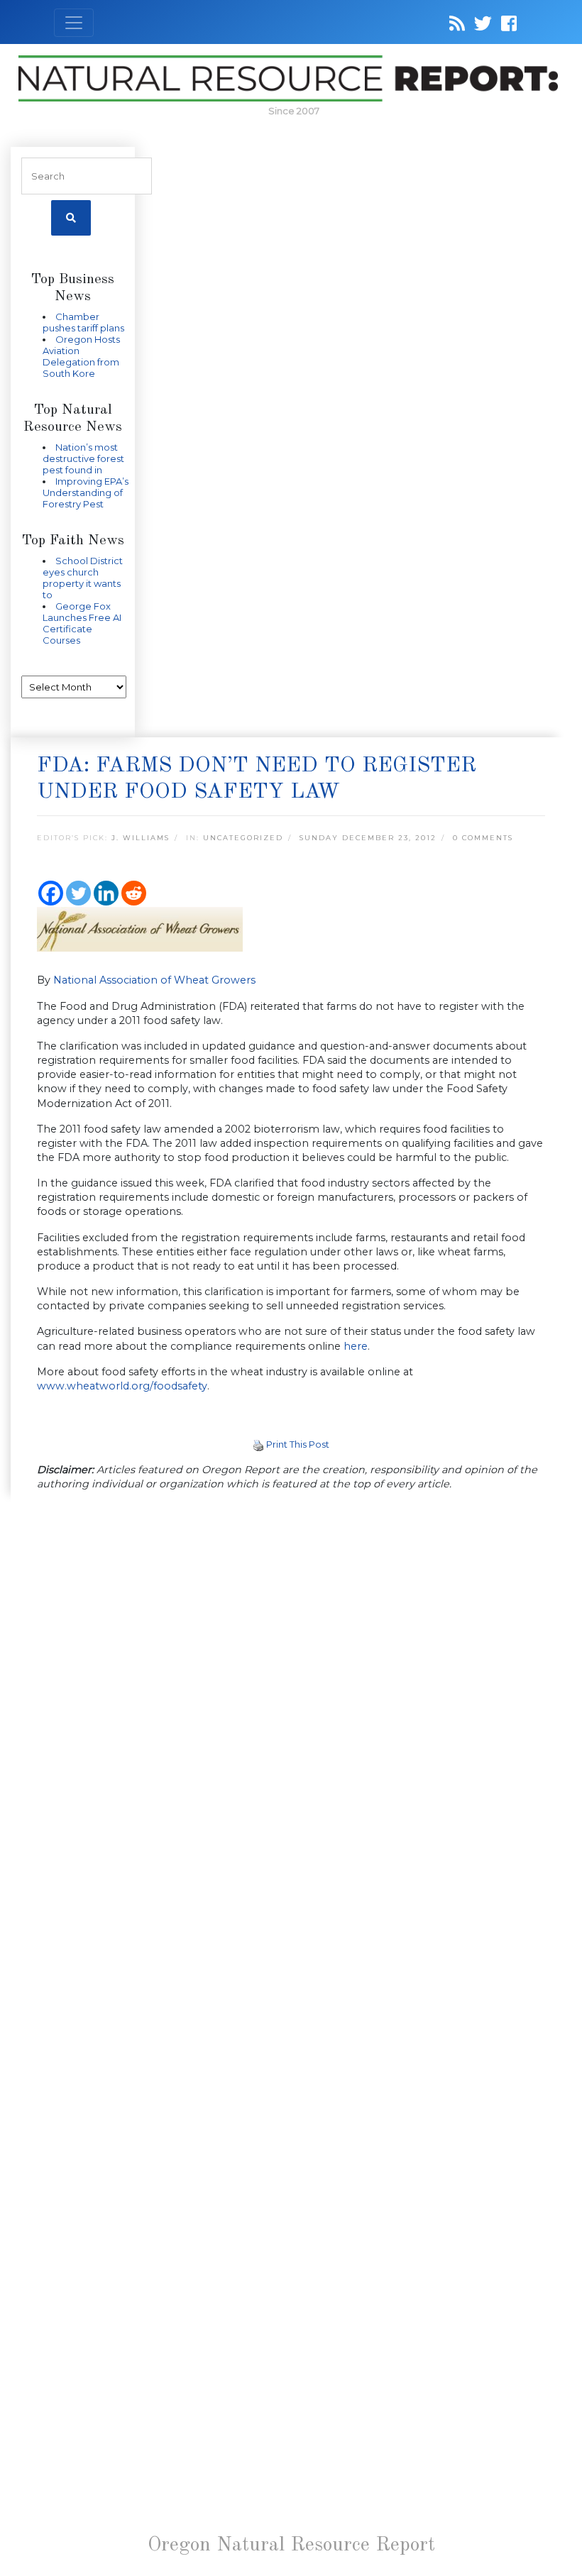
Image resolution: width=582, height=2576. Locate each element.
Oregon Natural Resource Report (291, 2545)
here (356, 1346)
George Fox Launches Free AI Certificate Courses (82, 623)
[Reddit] (134, 893)
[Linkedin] (106, 893)
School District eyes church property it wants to (83, 578)
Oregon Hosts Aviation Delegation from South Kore (81, 356)
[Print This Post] (258, 1444)
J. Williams (141, 838)
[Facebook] (51, 893)
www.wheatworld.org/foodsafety (122, 1386)
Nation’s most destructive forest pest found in (83, 458)
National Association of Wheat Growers (154, 980)
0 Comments (483, 838)
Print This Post (298, 1444)
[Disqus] (291, 1698)
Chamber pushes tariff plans (83, 322)
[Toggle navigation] (74, 23)
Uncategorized (243, 838)
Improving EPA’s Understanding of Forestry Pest (86, 492)
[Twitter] (78, 893)
